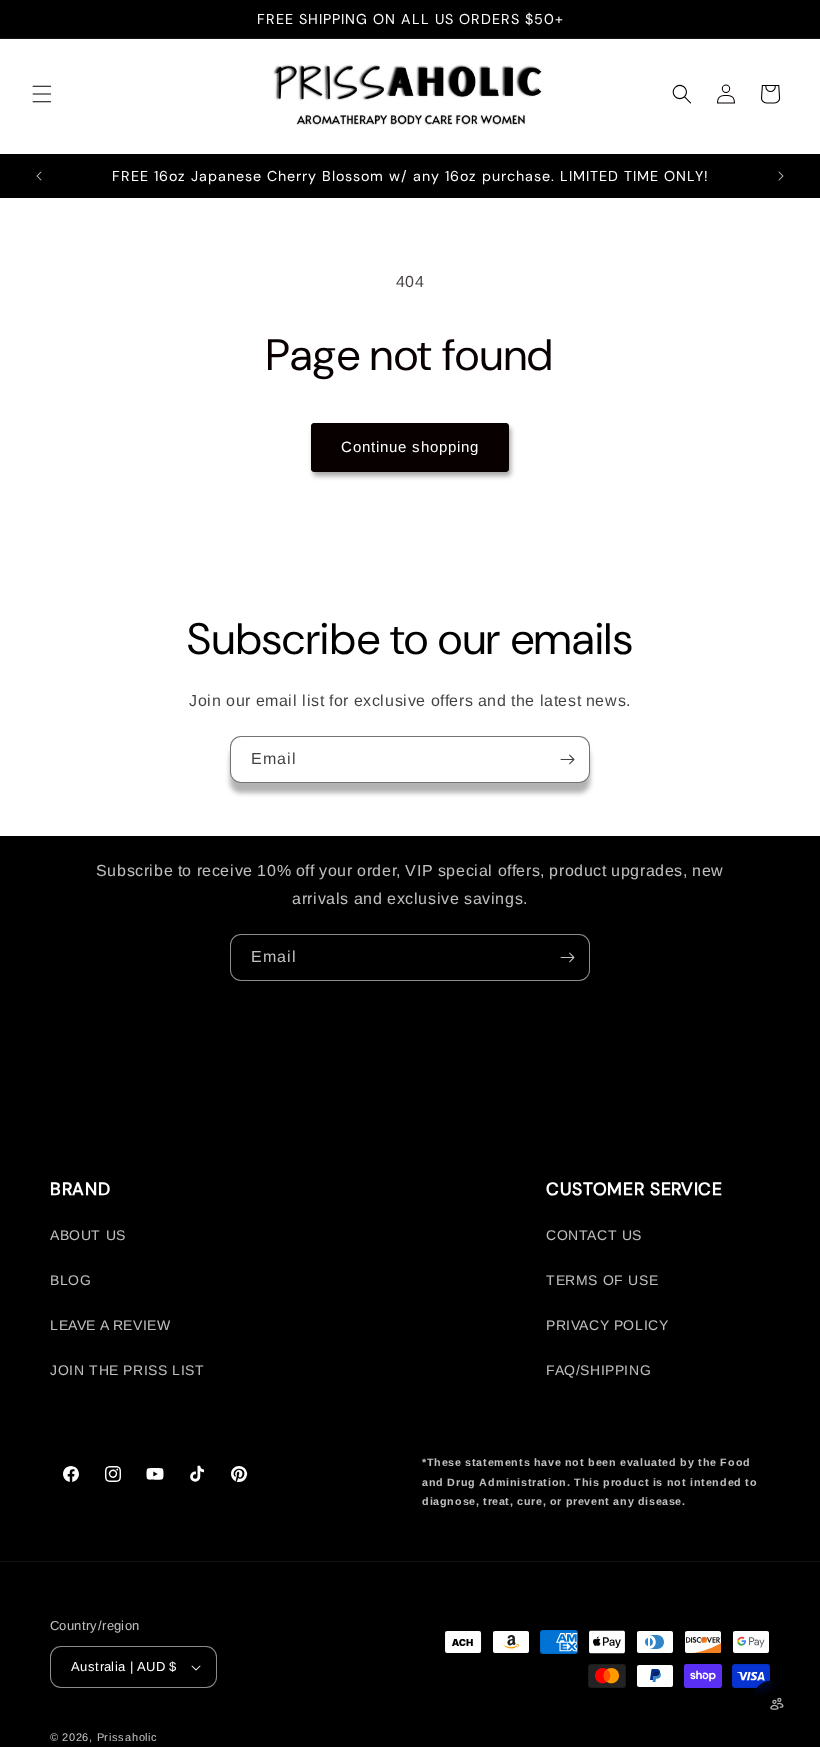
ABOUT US (88, 1235)
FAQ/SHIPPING (598, 1370)
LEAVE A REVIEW (110, 1325)
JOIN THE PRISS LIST (127, 1370)
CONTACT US (594, 1235)
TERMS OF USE (602, 1280)
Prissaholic (127, 1737)
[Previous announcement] (39, 176)
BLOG (70, 1280)
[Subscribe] (567, 759)
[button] (42, 94)
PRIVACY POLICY (607, 1325)
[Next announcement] (781, 176)
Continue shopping (410, 446)
